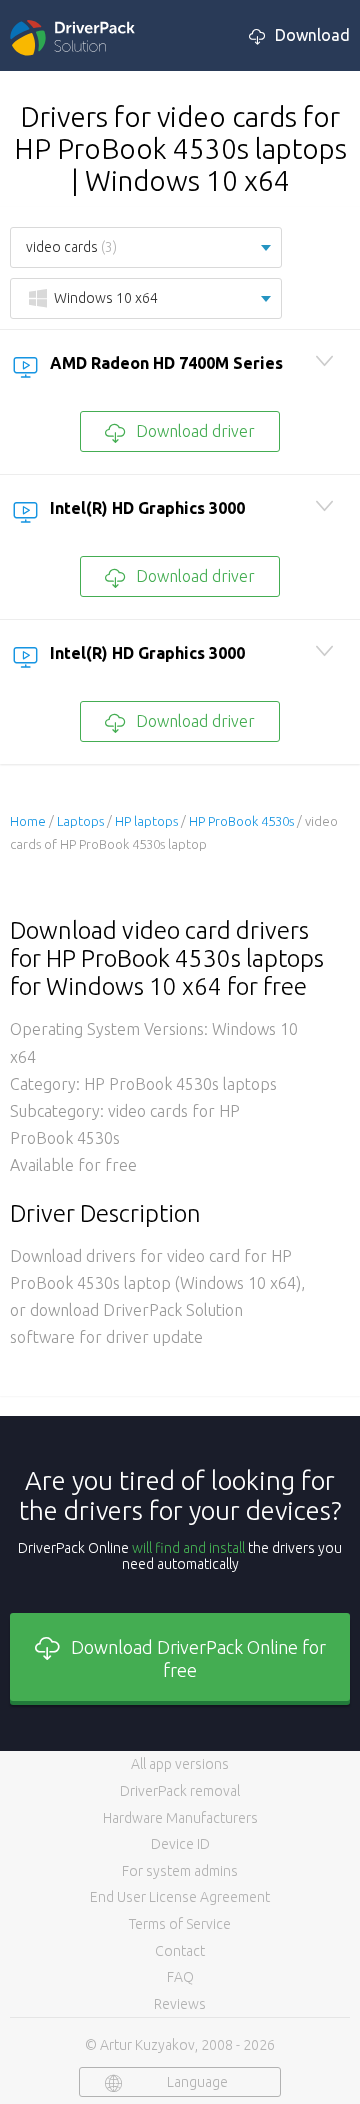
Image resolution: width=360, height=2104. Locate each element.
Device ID (180, 1844)
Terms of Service (180, 1924)
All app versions (180, 1764)
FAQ (180, 1977)
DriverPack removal (180, 1791)
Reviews (180, 2004)
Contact (180, 1951)
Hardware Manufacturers (180, 1818)
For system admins (180, 1871)
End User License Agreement (180, 1897)
